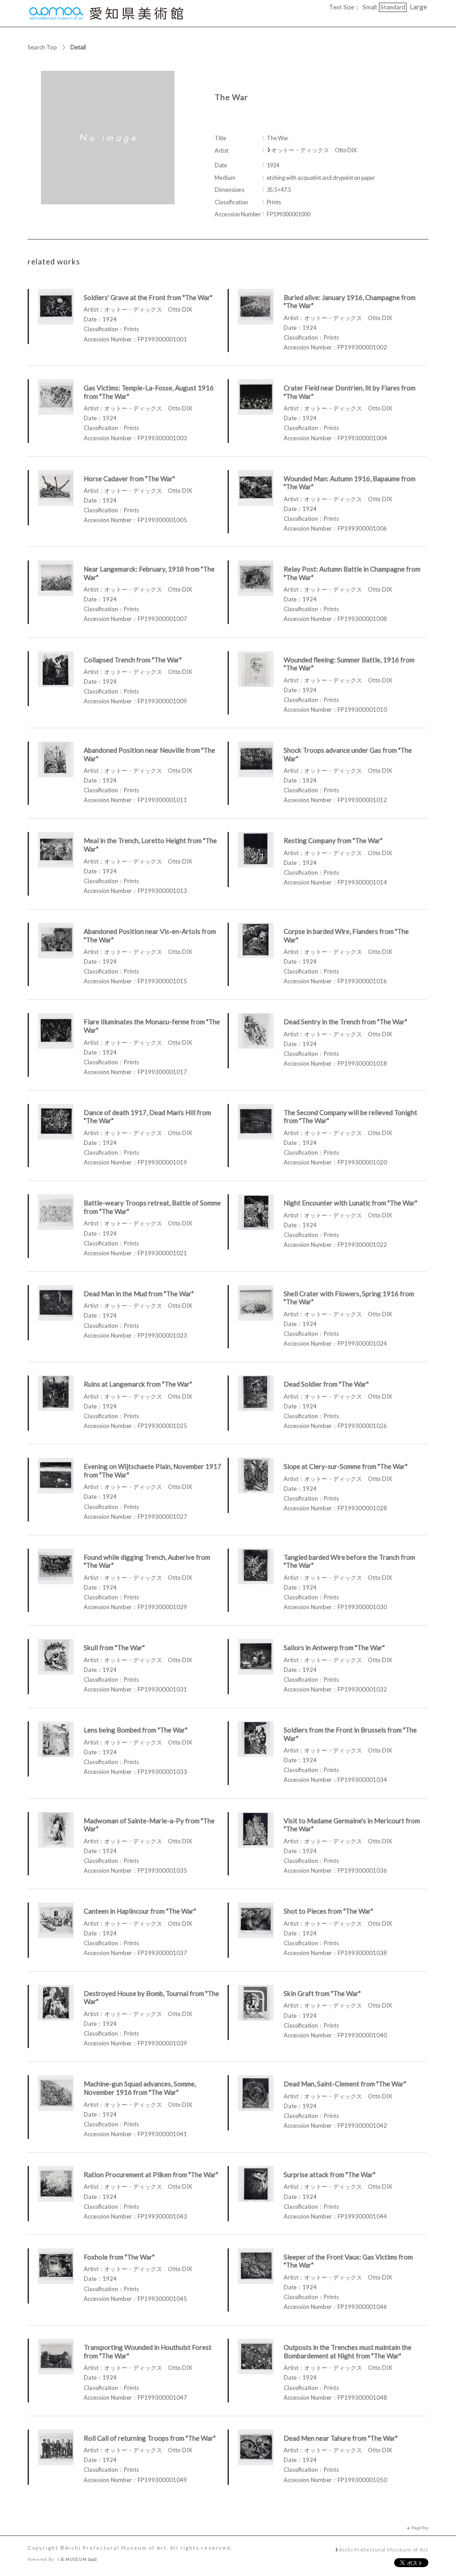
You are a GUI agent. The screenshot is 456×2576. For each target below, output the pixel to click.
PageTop (420, 2527)
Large (418, 7)
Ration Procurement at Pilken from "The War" (151, 2174)
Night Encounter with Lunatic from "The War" (350, 1203)
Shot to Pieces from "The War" (328, 1911)
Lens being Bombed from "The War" (136, 1730)
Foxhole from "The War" (119, 2257)
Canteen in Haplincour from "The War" (140, 1911)
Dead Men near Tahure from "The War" (341, 2438)
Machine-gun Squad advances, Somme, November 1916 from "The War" (140, 2088)
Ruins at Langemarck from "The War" (138, 1384)
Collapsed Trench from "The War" (133, 660)
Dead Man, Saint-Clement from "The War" (345, 2084)
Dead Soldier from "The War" (326, 1384)
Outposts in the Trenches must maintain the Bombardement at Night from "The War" (348, 2351)
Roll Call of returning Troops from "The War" (150, 2438)
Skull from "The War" (114, 1647)
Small (370, 7)
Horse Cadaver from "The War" (129, 479)
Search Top (42, 47)
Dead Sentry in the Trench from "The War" (345, 1022)
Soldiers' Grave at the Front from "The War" (148, 297)
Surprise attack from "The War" (330, 2174)
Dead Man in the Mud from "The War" (139, 1294)
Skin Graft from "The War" (322, 1993)
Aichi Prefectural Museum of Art (384, 2549)
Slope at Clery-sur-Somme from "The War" (346, 1466)
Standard (393, 7)
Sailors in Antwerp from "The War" (334, 1647)
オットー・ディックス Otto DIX (314, 150)
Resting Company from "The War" (333, 840)
